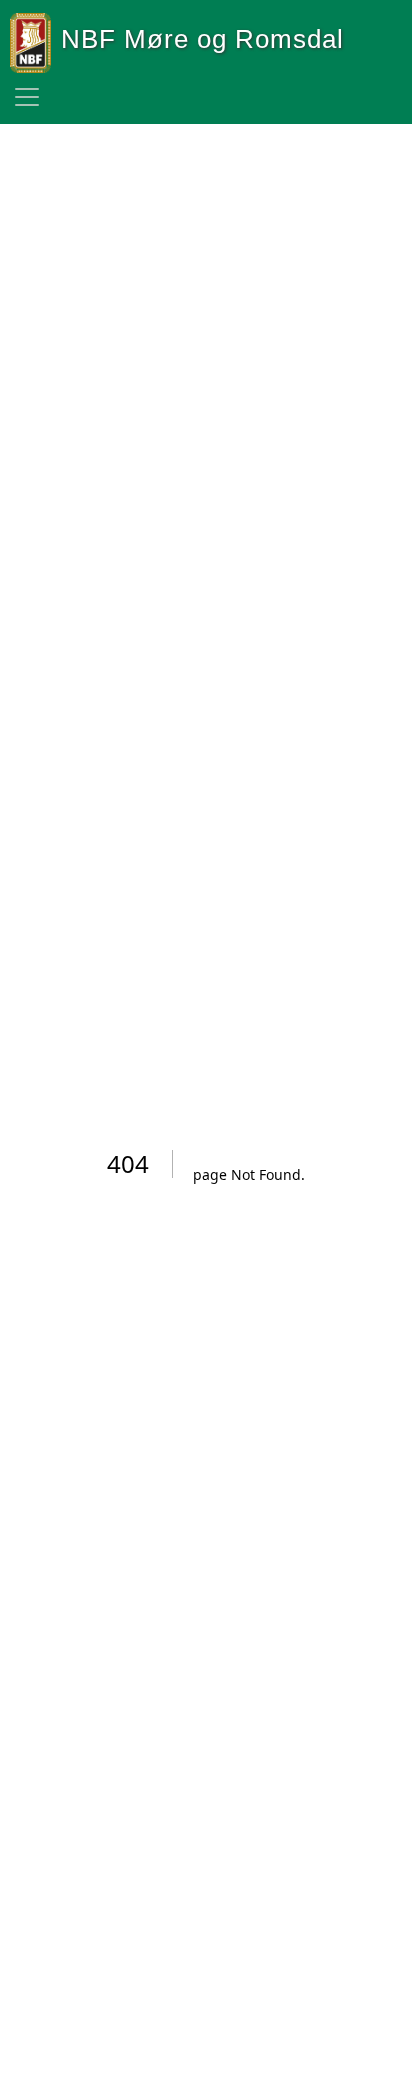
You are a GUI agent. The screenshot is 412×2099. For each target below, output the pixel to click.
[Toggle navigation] (27, 97)
